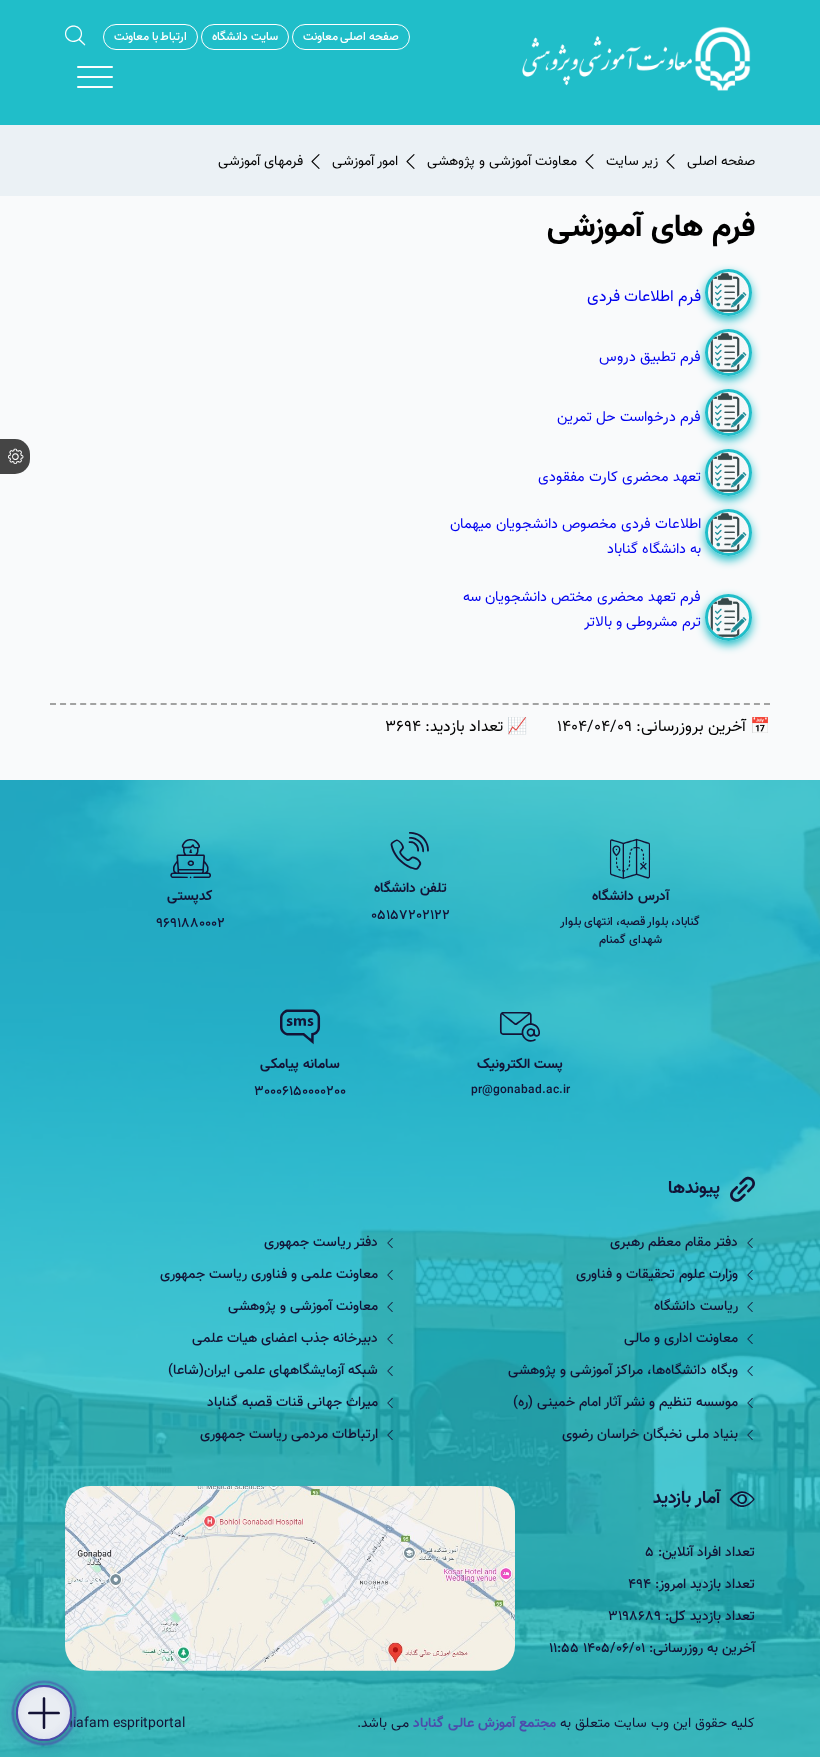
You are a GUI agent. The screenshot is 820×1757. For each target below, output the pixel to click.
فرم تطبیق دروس (650, 357)
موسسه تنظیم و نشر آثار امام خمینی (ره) (625, 1403)
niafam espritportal (125, 1724)
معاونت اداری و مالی (681, 1339)
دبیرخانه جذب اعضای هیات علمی (285, 1339)
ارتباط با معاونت (150, 37)
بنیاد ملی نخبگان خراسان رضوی (650, 1435)
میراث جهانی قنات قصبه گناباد (292, 1403)
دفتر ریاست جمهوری (321, 1243)
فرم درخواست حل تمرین (629, 417)
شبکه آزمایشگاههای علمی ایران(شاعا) (273, 1371)
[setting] (15, 456)
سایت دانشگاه (245, 37)
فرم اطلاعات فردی (642, 297)
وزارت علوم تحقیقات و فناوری (657, 1275)
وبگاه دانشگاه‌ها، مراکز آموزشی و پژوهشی (623, 1371)
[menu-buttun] (95, 77)
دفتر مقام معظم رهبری (674, 1243)
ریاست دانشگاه (696, 1307)
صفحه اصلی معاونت (351, 37)
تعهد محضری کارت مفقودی (619, 477)
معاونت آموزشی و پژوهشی (303, 1307)
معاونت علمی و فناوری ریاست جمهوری (269, 1275)
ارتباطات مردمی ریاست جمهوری (289, 1435)
